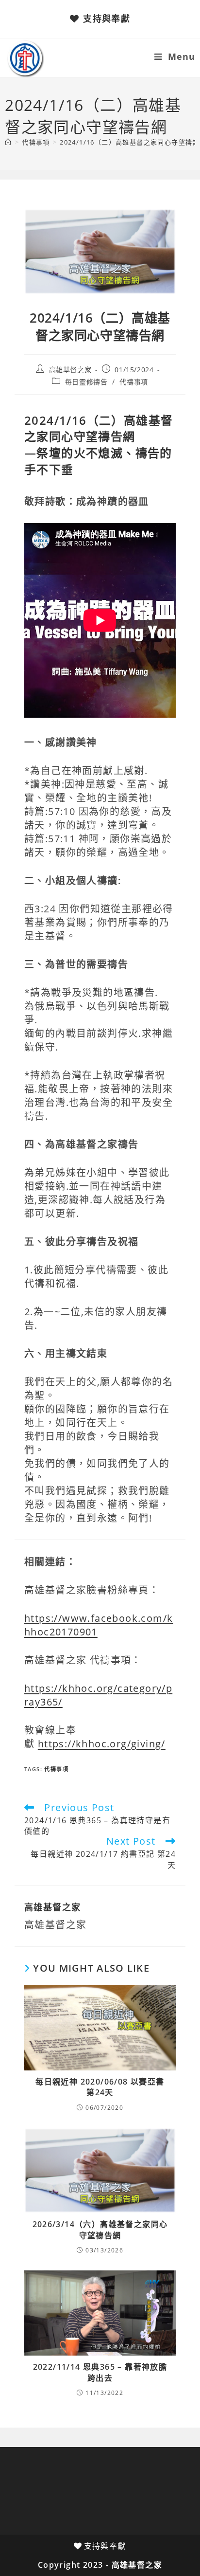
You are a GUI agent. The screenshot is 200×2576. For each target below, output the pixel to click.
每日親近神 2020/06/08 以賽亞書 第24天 (100, 2087)
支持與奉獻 (107, 18)
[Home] (8, 142)
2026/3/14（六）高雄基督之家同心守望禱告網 (100, 2230)
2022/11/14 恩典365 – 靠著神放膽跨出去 (100, 2372)
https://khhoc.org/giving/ (102, 1744)
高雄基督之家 (70, 370)
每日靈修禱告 (86, 382)
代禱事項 (133, 382)
